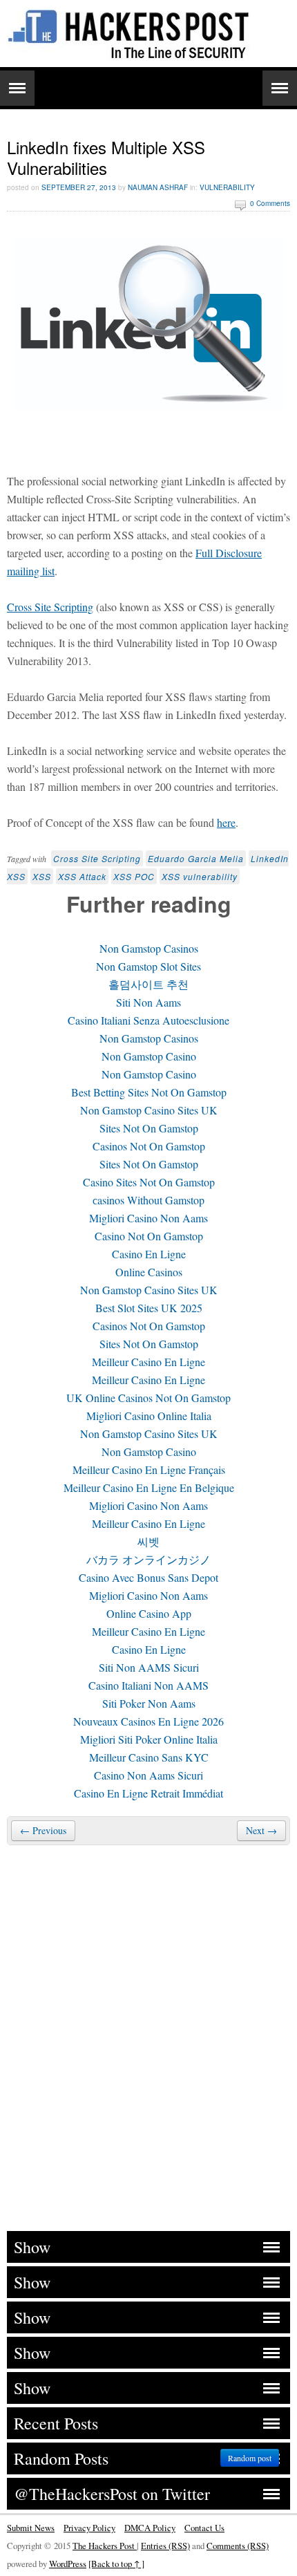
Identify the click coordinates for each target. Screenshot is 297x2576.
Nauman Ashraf (158, 187)
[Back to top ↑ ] (116, 2564)
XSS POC (134, 876)
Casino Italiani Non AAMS (148, 1685)
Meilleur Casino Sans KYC (149, 1757)
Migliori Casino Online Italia (149, 1416)
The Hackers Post (105, 2546)
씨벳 (148, 1541)
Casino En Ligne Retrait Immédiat (148, 1793)
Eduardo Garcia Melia (196, 858)
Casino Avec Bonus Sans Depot (148, 1577)
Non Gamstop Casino (149, 1056)
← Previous (43, 1830)
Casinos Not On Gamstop (149, 1146)
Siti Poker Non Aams (149, 1703)
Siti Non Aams (148, 1002)
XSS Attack (82, 876)
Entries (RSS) (165, 2546)
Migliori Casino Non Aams (148, 1218)
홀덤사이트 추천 (148, 984)
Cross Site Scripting (50, 607)
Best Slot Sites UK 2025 (149, 1308)
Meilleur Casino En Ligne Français (149, 1469)
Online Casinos (149, 1272)
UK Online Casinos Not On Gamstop (148, 1398)
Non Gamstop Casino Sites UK (149, 1110)
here (226, 822)
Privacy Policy (89, 2528)
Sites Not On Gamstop (149, 1128)
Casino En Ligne (149, 1254)
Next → (261, 1830)
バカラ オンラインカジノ (148, 1559)
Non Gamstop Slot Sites (148, 966)
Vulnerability (227, 187)
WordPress (68, 2564)
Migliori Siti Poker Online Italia (149, 1739)
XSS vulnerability (200, 876)
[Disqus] (148, 2036)
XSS (42, 876)
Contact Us (204, 2528)
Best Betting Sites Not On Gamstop (149, 1092)
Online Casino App (149, 1613)
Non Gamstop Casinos (149, 948)
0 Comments (270, 203)
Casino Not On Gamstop (149, 1236)
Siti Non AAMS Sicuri (149, 1667)
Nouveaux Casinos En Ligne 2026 (148, 1721)
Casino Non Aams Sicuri (148, 1775)
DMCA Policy (150, 2528)
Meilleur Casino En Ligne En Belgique (149, 1487)
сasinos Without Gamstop (148, 1200)
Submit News (31, 2528)
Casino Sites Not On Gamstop (149, 1182)
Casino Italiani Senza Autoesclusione (148, 1020)
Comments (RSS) (238, 2546)
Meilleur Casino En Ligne (148, 1362)
